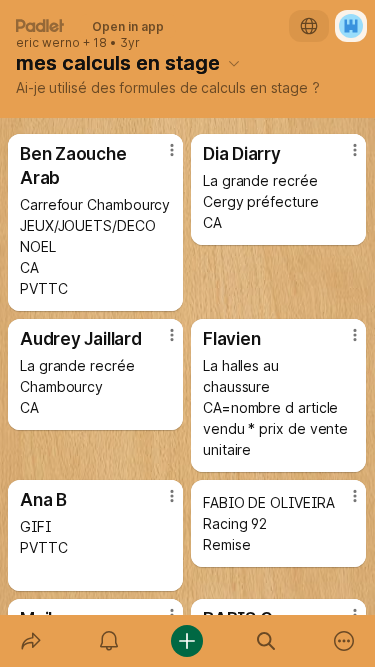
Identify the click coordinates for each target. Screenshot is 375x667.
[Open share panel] (31, 641)
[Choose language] (309, 26)
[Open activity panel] (109, 641)
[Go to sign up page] (351, 26)
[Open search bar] (266, 641)
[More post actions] (159, 158)
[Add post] (187, 641)
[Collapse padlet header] (234, 63)
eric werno (48, 43)
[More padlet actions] (344, 641)
